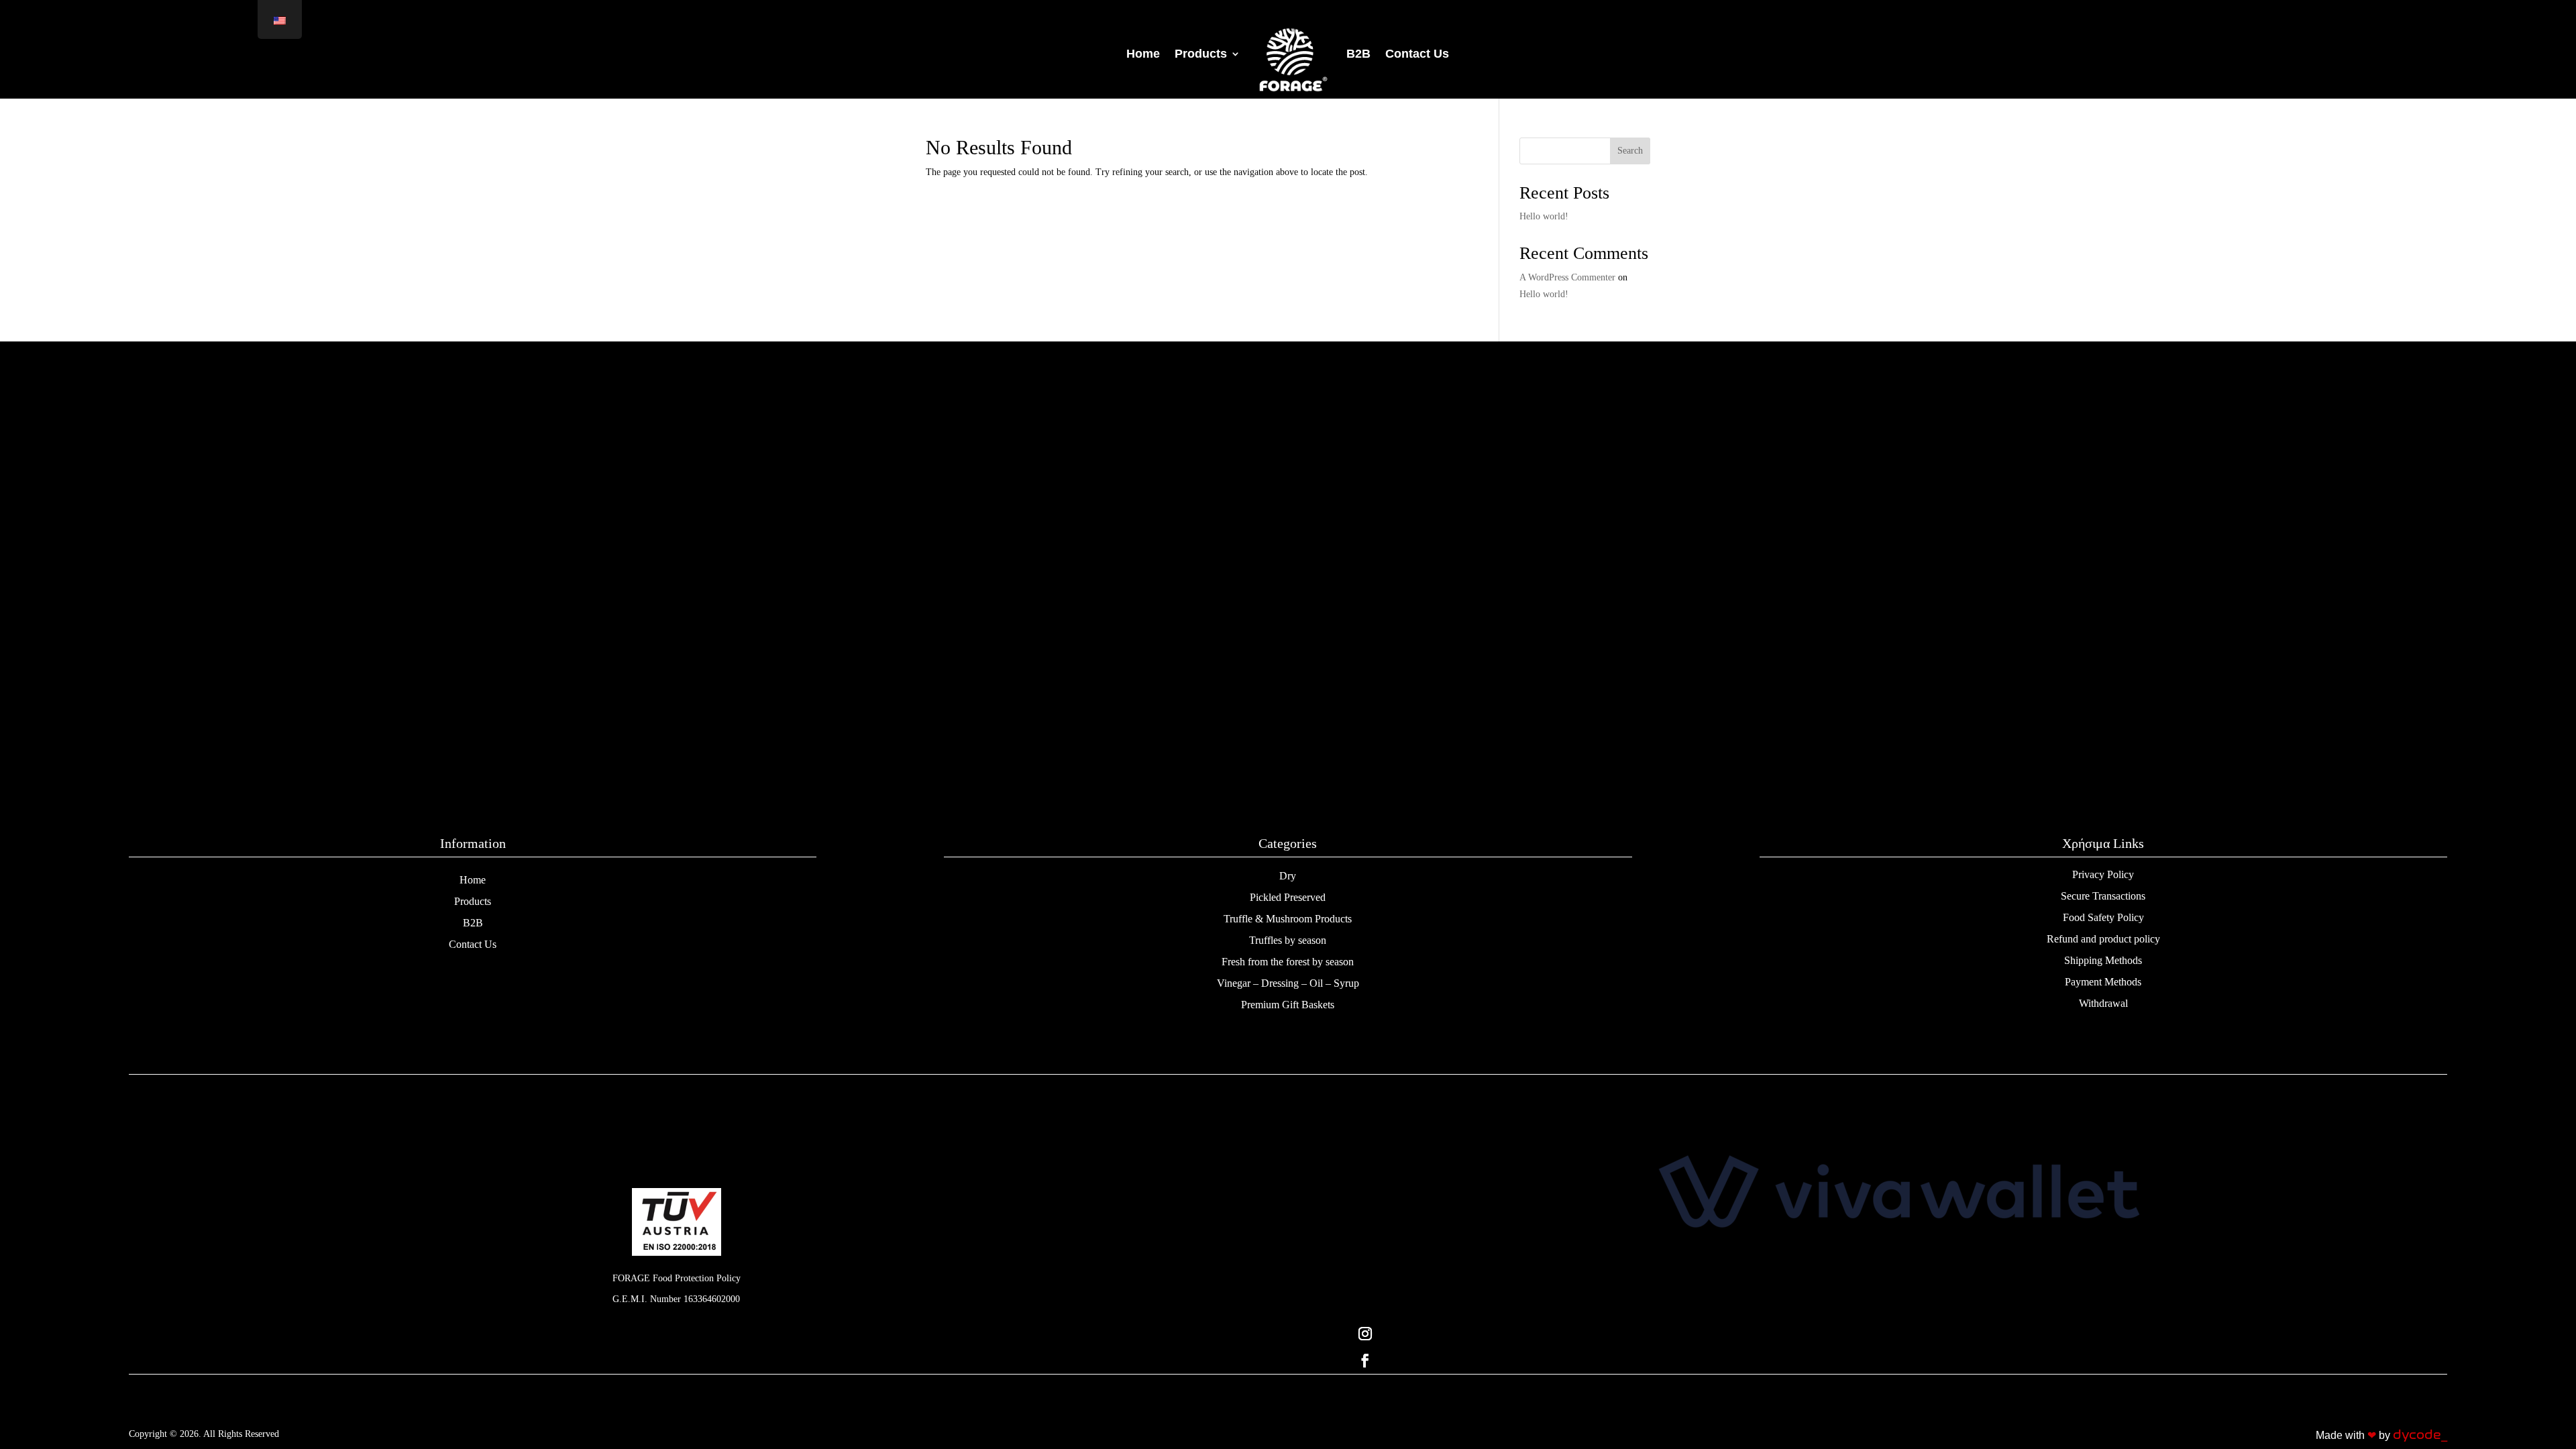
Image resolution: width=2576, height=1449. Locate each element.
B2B (473, 923)
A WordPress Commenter (1567, 277)
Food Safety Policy (2103, 917)
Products (473, 901)
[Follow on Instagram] (1899, 1334)
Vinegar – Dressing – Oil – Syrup (1288, 983)
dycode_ (2420, 1435)
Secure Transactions (2103, 896)
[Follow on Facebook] (1899, 1360)
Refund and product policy (2103, 939)
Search (1630, 151)
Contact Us (473, 944)
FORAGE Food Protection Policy (677, 1278)
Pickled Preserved (1288, 897)
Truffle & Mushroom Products (1288, 919)
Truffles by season (1288, 940)
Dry (1288, 876)
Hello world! (1544, 216)
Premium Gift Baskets (1288, 1005)
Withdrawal (2103, 1003)
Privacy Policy (2103, 874)
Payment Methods (2103, 982)
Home (473, 880)
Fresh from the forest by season (1288, 962)
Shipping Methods (2103, 960)
